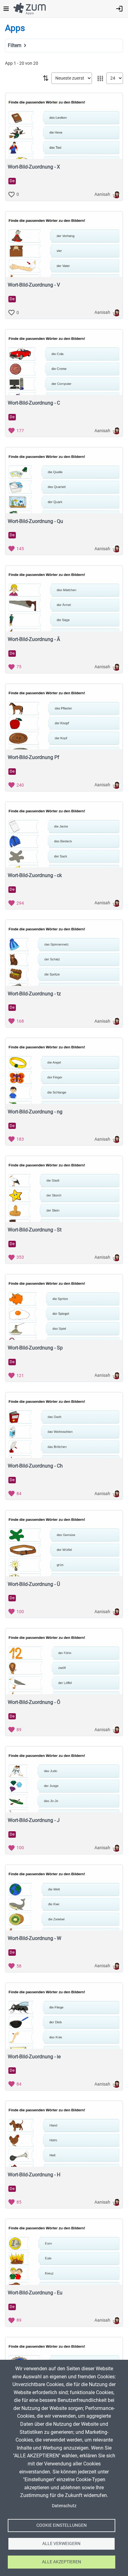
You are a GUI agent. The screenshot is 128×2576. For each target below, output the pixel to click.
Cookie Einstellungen (62, 2525)
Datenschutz (64, 2506)
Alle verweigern (61, 2543)
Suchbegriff (19, 54)
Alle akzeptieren (62, 2562)
